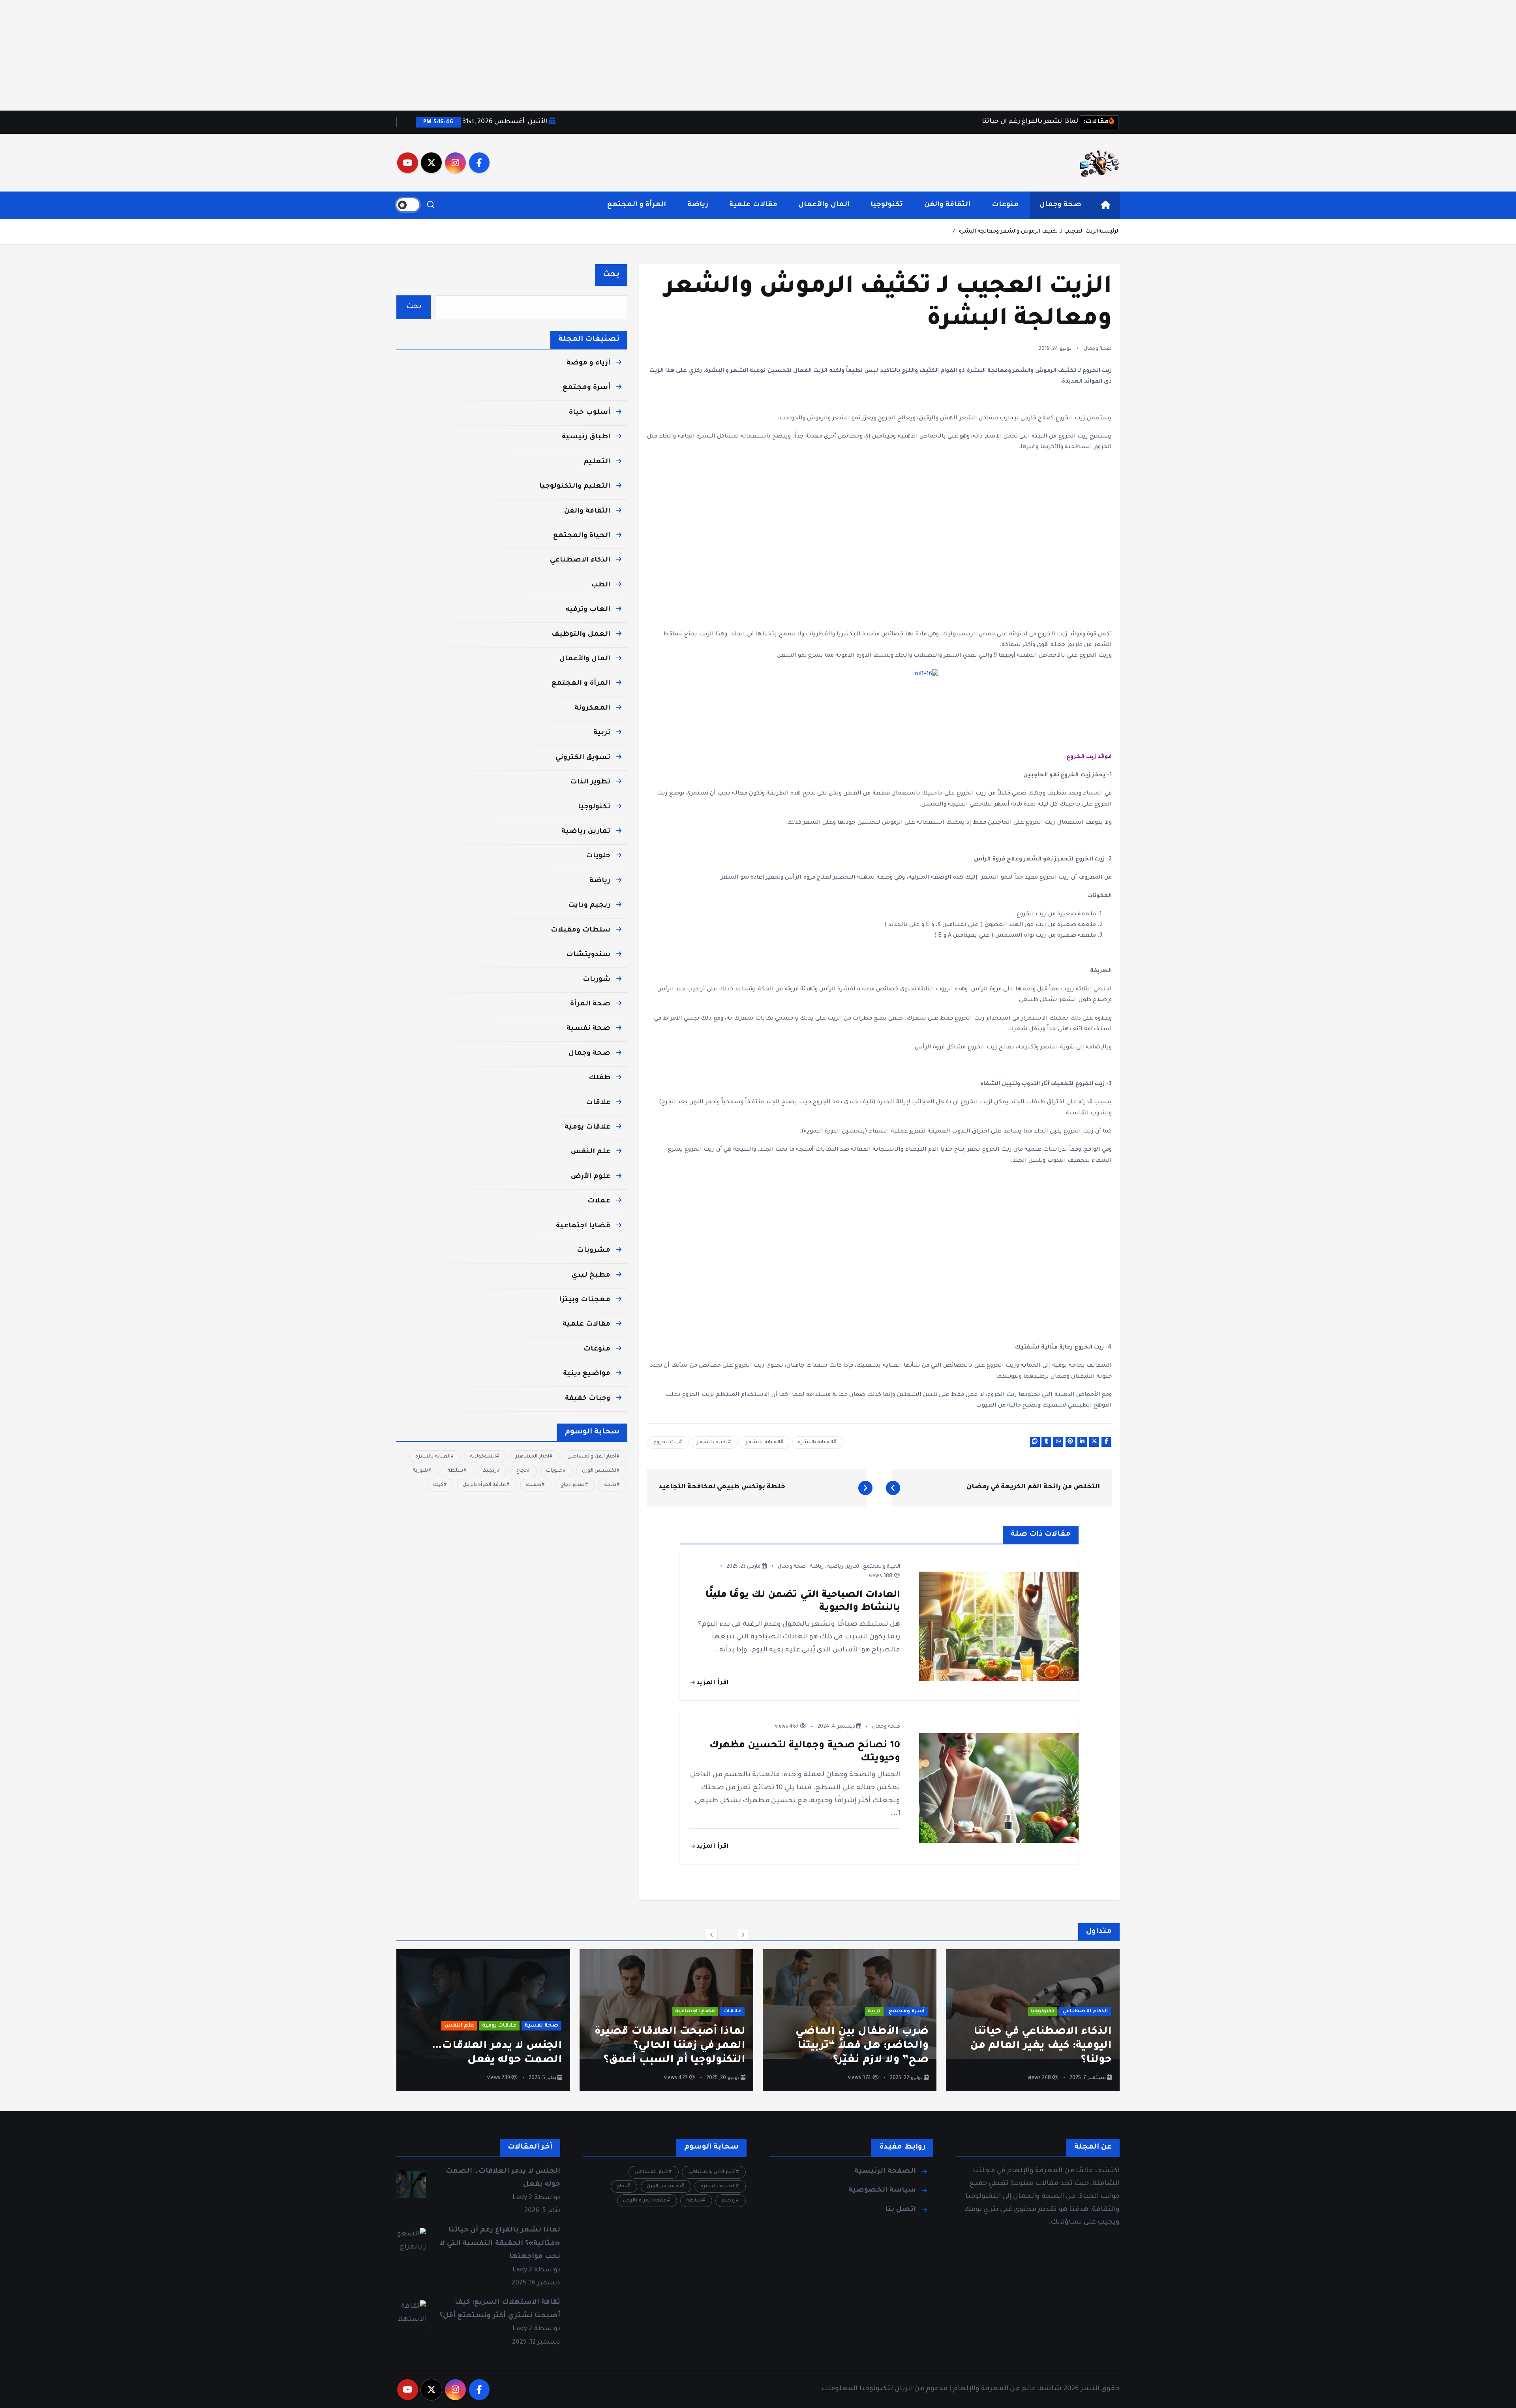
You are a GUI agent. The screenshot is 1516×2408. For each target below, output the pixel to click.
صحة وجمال (1060, 205)
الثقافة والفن (947, 205)
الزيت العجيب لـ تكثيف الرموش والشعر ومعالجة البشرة (1029, 232)
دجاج (522, 1471)
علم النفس (591, 1152)
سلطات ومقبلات (581, 931)
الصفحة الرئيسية (885, 2172)
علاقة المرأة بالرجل (484, 1485)
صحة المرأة (590, 1004)
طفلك (599, 1078)
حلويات (598, 856)
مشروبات (594, 1251)
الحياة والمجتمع (882, 1567)
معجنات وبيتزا (585, 1300)
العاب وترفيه (588, 610)
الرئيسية (1109, 232)
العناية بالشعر (763, 1443)
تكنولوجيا (887, 205)
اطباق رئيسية (586, 437)
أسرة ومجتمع (586, 388)
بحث (611, 275)
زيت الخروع (666, 1443)
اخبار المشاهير (532, 1457)
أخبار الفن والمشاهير (592, 1457)
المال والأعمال (824, 205)
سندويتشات (588, 955)
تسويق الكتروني (583, 758)
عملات (599, 1201)
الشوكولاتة (483, 1457)
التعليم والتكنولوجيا (575, 487)
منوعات (1005, 205)
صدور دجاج (573, 1485)
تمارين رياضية (843, 1567)
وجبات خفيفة (588, 1399)
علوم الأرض (591, 1177)
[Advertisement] (1279, 55)
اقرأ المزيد (712, 1683)
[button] (712, 1935)
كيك (438, 1485)
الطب (601, 585)
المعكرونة (592, 709)
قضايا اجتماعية (583, 1226)
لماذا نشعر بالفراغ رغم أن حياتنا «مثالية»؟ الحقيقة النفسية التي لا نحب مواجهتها (500, 2244)
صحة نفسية (588, 1029)
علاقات (598, 1103)
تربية (602, 733)
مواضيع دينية (587, 1374)
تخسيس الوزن (599, 1471)
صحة (610, 1485)
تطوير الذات (590, 782)
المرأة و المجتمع (637, 205)
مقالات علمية (753, 205)
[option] (1033, 2020)
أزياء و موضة (588, 363)
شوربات (597, 980)
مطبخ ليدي (591, 1276)
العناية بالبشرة (815, 1443)
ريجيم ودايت (589, 906)
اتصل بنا (901, 2210)
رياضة (698, 205)
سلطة (455, 1471)
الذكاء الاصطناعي (580, 561)
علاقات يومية (587, 1128)
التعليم (597, 462)
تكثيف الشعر (712, 1443)
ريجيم (490, 1471)
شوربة (420, 1471)
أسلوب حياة (590, 413)
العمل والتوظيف (581, 635)
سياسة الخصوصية (882, 2191)
